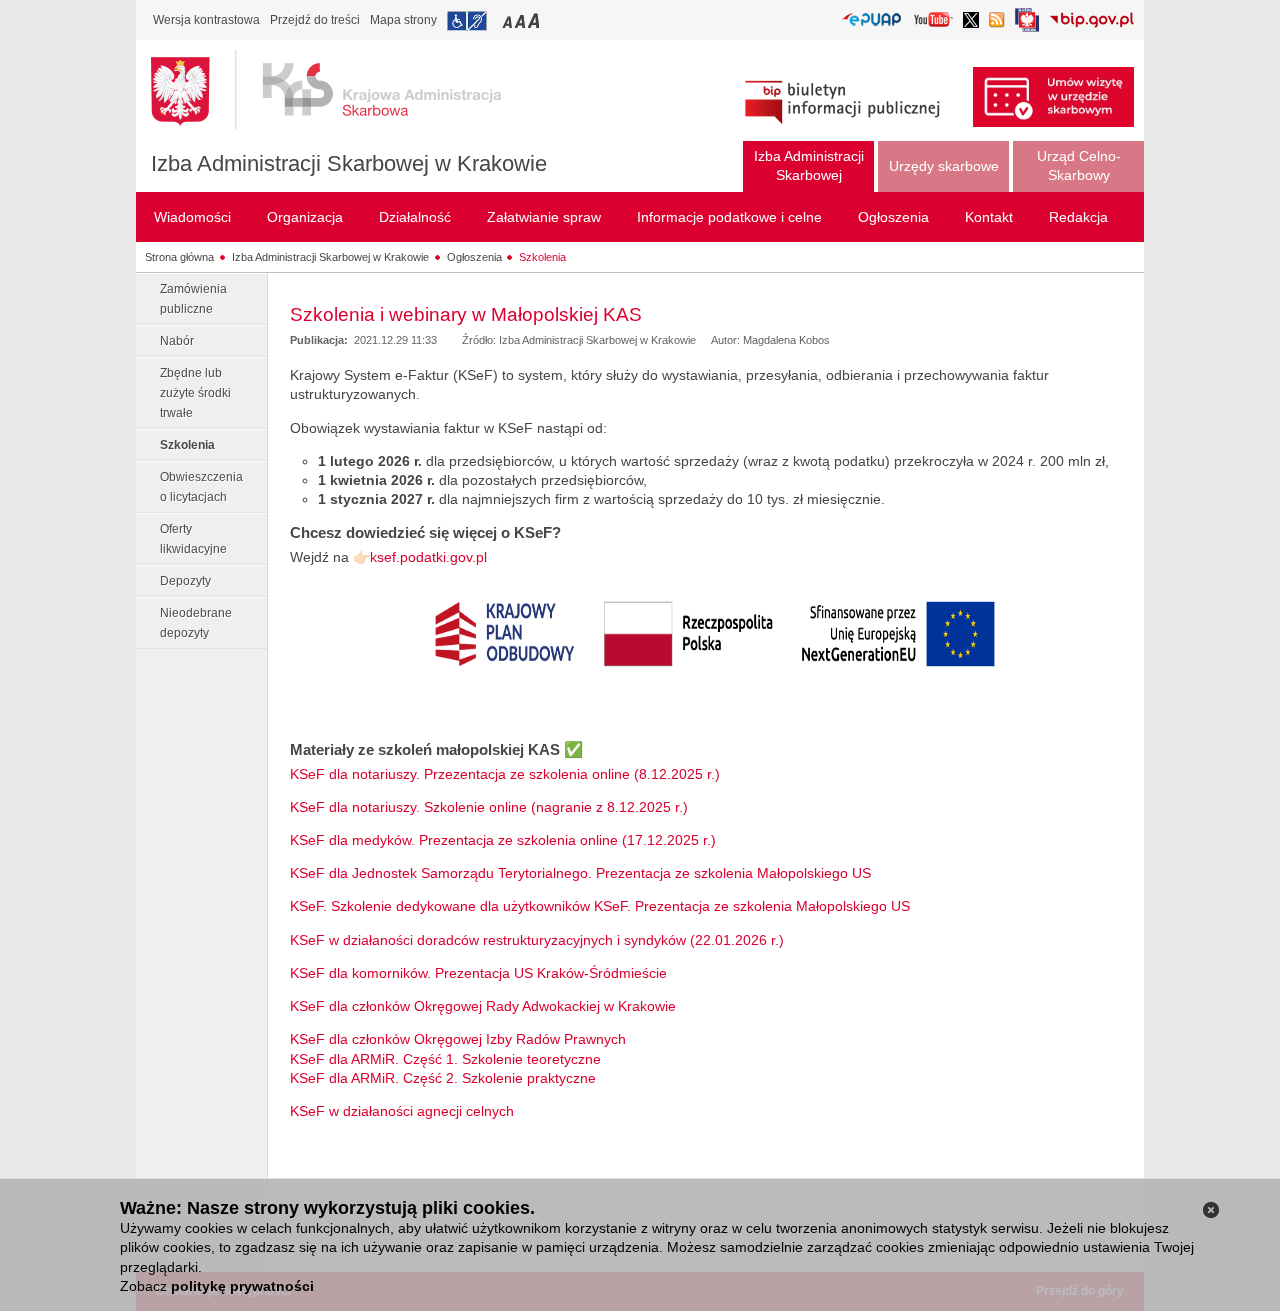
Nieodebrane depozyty (196, 623)
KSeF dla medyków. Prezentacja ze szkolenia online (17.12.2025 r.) (505, 840)
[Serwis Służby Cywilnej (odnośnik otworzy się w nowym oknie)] (1027, 25)
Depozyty (185, 581)
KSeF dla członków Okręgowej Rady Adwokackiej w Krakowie (483, 1006)
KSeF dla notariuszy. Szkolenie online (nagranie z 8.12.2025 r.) (489, 807)
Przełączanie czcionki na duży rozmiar (535, 20)
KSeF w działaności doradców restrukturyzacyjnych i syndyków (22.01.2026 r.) (537, 940)
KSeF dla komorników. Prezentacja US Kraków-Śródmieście (478, 973)
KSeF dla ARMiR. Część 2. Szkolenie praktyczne (443, 1078)
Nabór (177, 341)
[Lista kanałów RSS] (997, 21)
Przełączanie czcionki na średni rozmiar (522, 20)
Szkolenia (542, 257)
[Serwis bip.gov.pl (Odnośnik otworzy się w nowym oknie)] (1091, 21)
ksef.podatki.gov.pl (428, 557)
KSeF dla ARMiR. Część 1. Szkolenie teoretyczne (445, 1059)
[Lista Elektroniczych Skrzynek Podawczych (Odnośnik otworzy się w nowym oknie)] (871, 20)
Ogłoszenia (474, 257)
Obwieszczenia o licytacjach (201, 487)
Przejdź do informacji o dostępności (467, 21)
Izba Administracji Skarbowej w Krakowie (349, 163)
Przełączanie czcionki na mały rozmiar (509, 20)
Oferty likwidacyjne (193, 539)
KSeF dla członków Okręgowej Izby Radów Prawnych (458, 1039)
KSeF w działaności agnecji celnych (402, 1111)
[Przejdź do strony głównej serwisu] (341, 90)
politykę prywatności (242, 1286)
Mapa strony (403, 20)
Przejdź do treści (315, 20)
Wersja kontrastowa (206, 20)
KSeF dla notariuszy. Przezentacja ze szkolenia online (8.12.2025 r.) (505, 774)
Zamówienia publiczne (193, 299)
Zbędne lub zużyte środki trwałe (195, 393)
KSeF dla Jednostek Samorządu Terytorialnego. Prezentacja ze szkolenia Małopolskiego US (580, 873)
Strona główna (179, 257)
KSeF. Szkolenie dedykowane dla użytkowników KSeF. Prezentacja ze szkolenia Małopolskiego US (600, 906)
